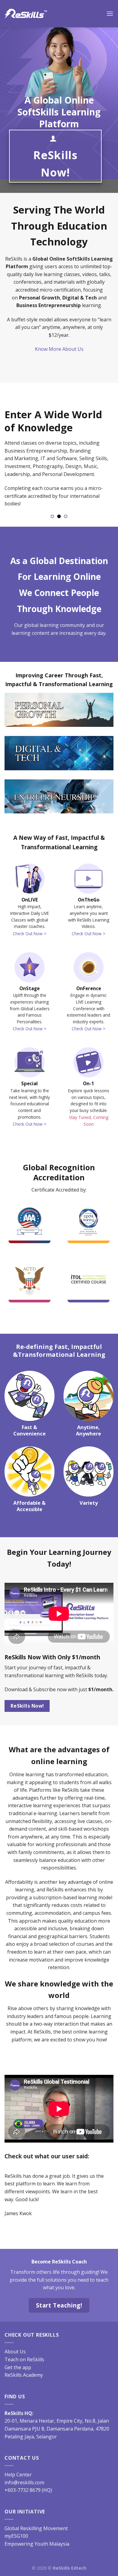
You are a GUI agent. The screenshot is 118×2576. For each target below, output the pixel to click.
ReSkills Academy (24, 2367)
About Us (15, 2344)
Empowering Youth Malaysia (37, 2536)
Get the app (18, 2359)
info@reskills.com (24, 2475)
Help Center (18, 2467)
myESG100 (16, 2528)
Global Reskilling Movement (36, 2520)
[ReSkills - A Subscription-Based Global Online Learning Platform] (26, 14)
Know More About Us (59, 349)
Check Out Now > (29, 934)
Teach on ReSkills (24, 2352)
